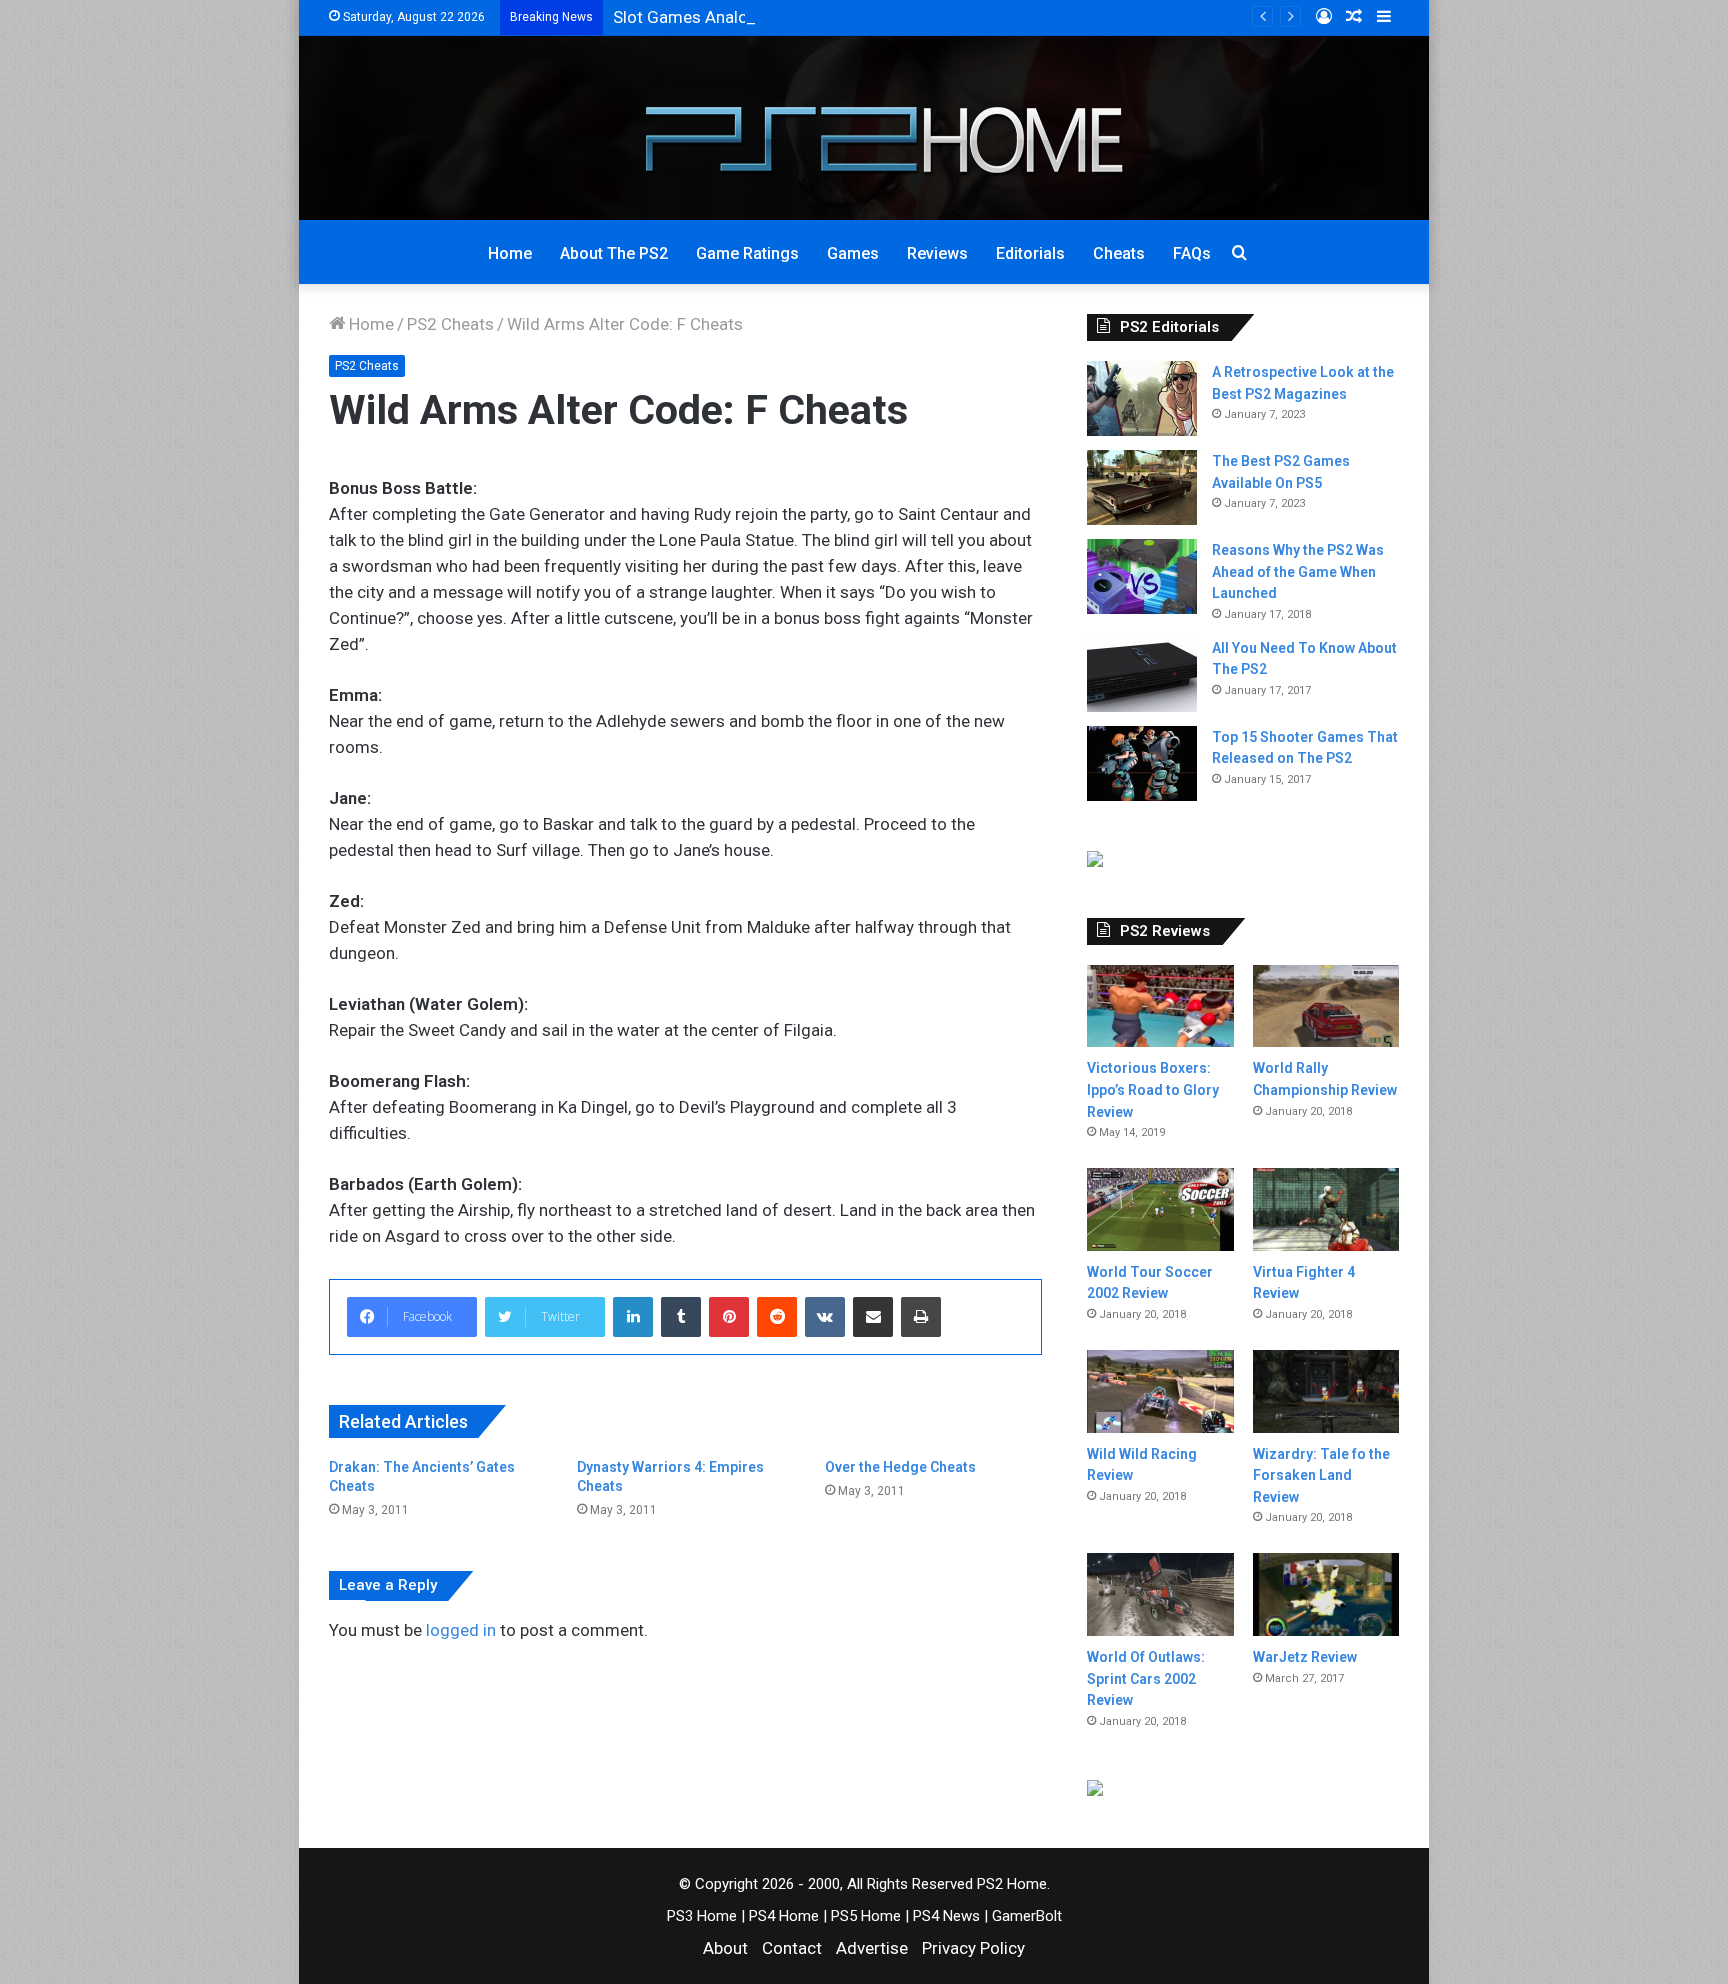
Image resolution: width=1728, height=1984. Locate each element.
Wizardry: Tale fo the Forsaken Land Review (1321, 1475)
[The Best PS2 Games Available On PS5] (1142, 487)
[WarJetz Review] (1326, 1594)
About (725, 1948)
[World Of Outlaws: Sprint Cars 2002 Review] (1160, 1594)
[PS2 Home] (864, 128)
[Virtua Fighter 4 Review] (1326, 1209)
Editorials (1030, 253)
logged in (461, 1630)
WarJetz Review (1305, 1657)
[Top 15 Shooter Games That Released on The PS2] (1142, 763)
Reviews (937, 253)
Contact (792, 1948)
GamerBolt (1027, 1916)
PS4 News (946, 1916)
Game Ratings (747, 253)
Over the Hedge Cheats (900, 1467)
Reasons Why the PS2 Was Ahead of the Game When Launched (1298, 571)
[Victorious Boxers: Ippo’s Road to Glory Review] (1160, 1006)
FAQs (1192, 253)
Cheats (1119, 253)
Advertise (872, 1948)
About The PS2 (614, 253)
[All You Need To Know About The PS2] (1142, 674)
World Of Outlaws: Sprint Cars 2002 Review (1146, 1678)
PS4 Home (784, 1916)
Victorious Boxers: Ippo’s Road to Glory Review (1153, 1089)
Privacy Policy (973, 1948)
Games (853, 253)
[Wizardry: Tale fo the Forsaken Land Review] (1326, 1391)
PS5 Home (866, 1916)
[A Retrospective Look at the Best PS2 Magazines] (1142, 398)
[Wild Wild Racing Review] (1160, 1391)
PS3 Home (702, 1916)
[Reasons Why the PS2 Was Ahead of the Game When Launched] (1142, 576)
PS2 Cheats (450, 324)
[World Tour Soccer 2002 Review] (1160, 1209)
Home (510, 253)
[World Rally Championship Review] (1326, 1006)
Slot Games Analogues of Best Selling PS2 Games (801, 17)
